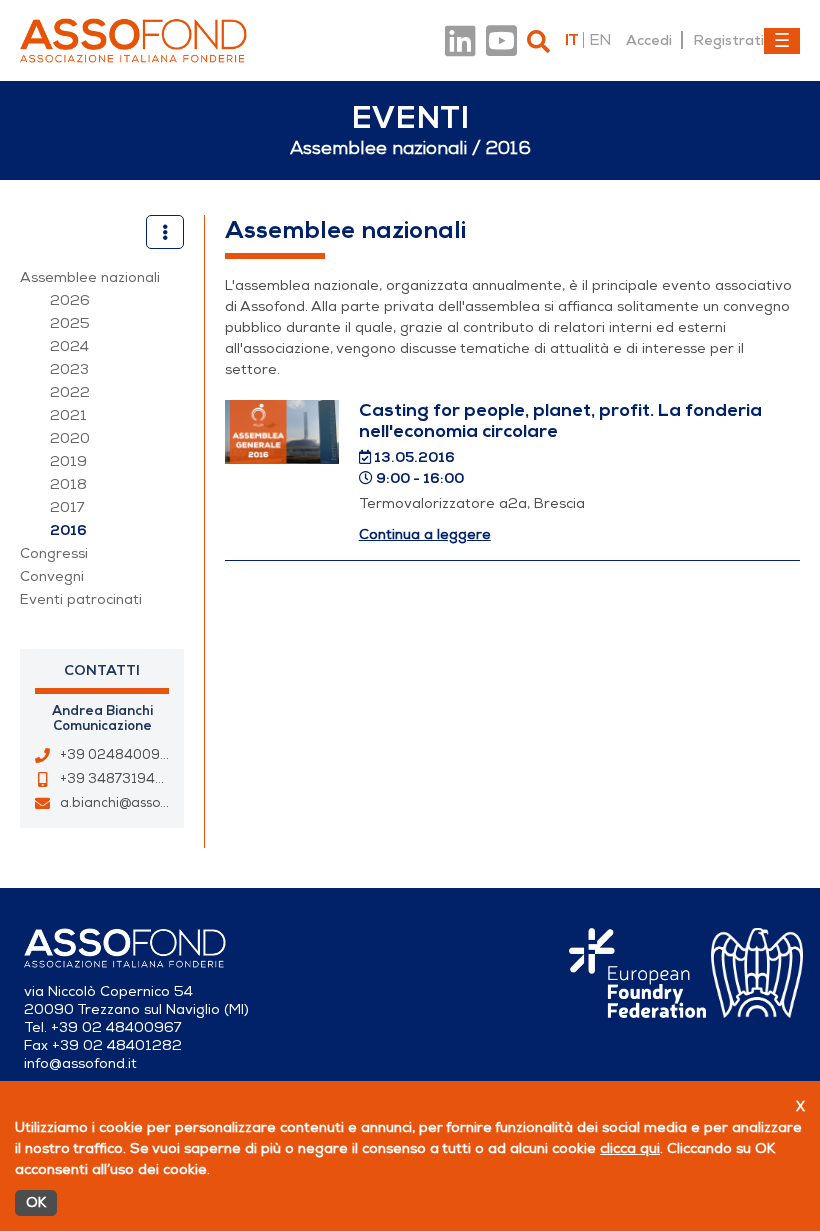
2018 (68, 484)
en (600, 40)
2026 (70, 300)
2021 (68, 415)
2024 (69, 346)
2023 (69, 369)
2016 (68, 530)
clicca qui (630, 1148)
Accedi (649, 40)
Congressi (54, 553)
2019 (68, 461)
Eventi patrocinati (81, 599)
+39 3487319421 (115, 779)
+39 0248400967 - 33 (133, 755)
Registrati (728, 40)
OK (36, 1202)
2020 (70, 438)
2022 (70, 392)
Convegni (52, 576)
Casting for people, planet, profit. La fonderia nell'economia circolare (560, 420)
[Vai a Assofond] (133, 40)
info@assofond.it (80, 1063)
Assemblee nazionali (90, 277)
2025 (70, 323)
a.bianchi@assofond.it (130, 803)
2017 (67, 507)
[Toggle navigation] (782, 41)
